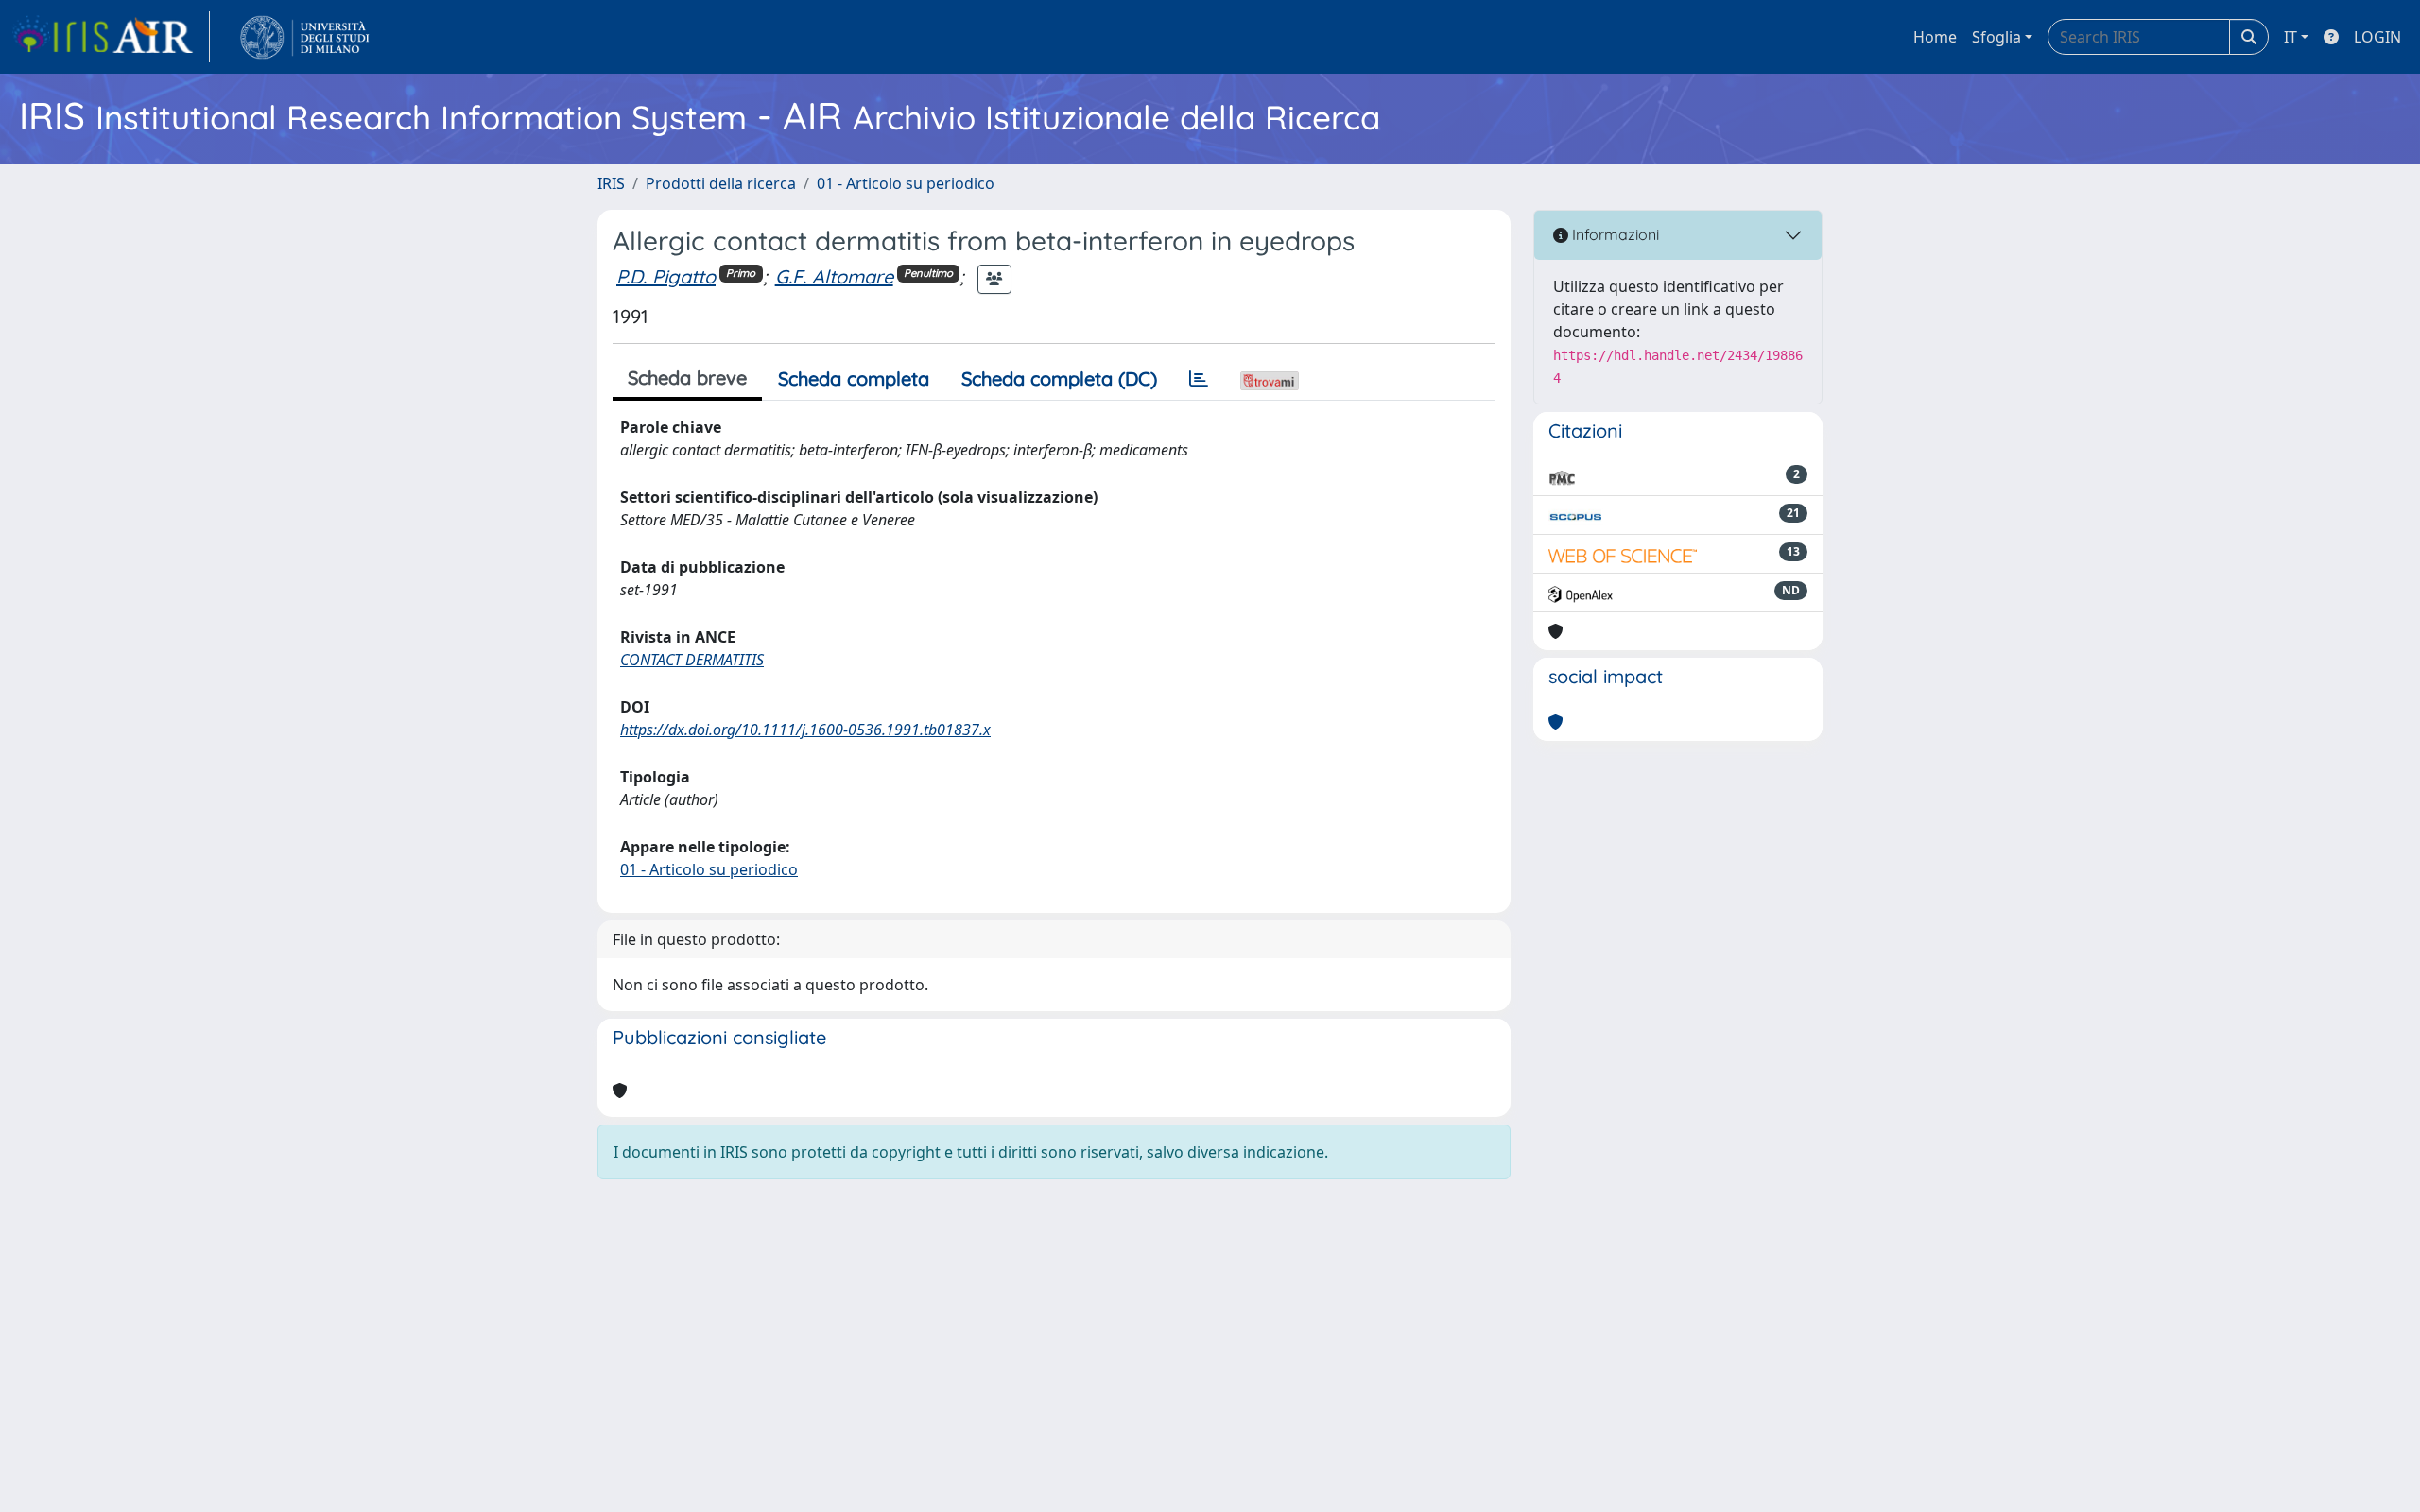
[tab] (1199, 379)
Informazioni (1614, 234)
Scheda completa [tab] (854, 378)
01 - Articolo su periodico (906, 183)
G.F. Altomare (834, 276)
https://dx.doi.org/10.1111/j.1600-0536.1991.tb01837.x (805, 730)
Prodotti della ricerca (721, 183)
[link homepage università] (305, 37)
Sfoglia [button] (1996, 37)
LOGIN (2377, 37)
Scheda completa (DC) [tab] (1059, 378)
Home (1935, 37)
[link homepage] (111, 37)
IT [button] (2290, 37)
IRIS (611, 183)
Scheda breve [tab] (687, 378)
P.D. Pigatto (666, 276)
